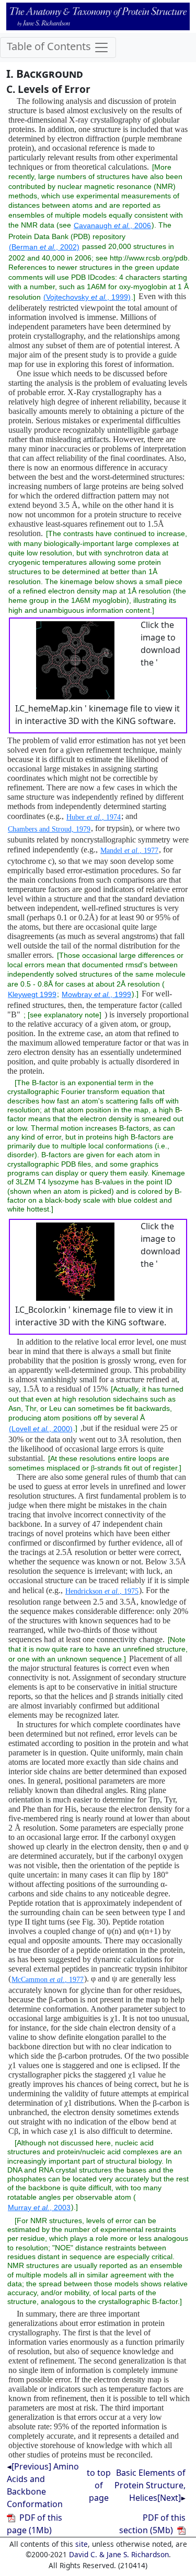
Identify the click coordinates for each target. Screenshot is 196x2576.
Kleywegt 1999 (32, 994)
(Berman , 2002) (44, 247)
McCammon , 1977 (48, 1980)
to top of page (99, 2485)
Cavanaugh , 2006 (112, 225)
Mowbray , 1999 (96, 994)
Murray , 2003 (39, 2207)
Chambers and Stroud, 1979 (49, 829)
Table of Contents (50, 47)
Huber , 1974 (94, 817)
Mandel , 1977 (129, 851)
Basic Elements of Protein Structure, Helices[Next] (150, 2485)
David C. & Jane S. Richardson (119, 2554)
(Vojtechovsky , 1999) (87, 297)
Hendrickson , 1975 (102, 1591)
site (82, 2544)
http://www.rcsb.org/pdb (149, 258)
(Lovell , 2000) (41, 1429)
